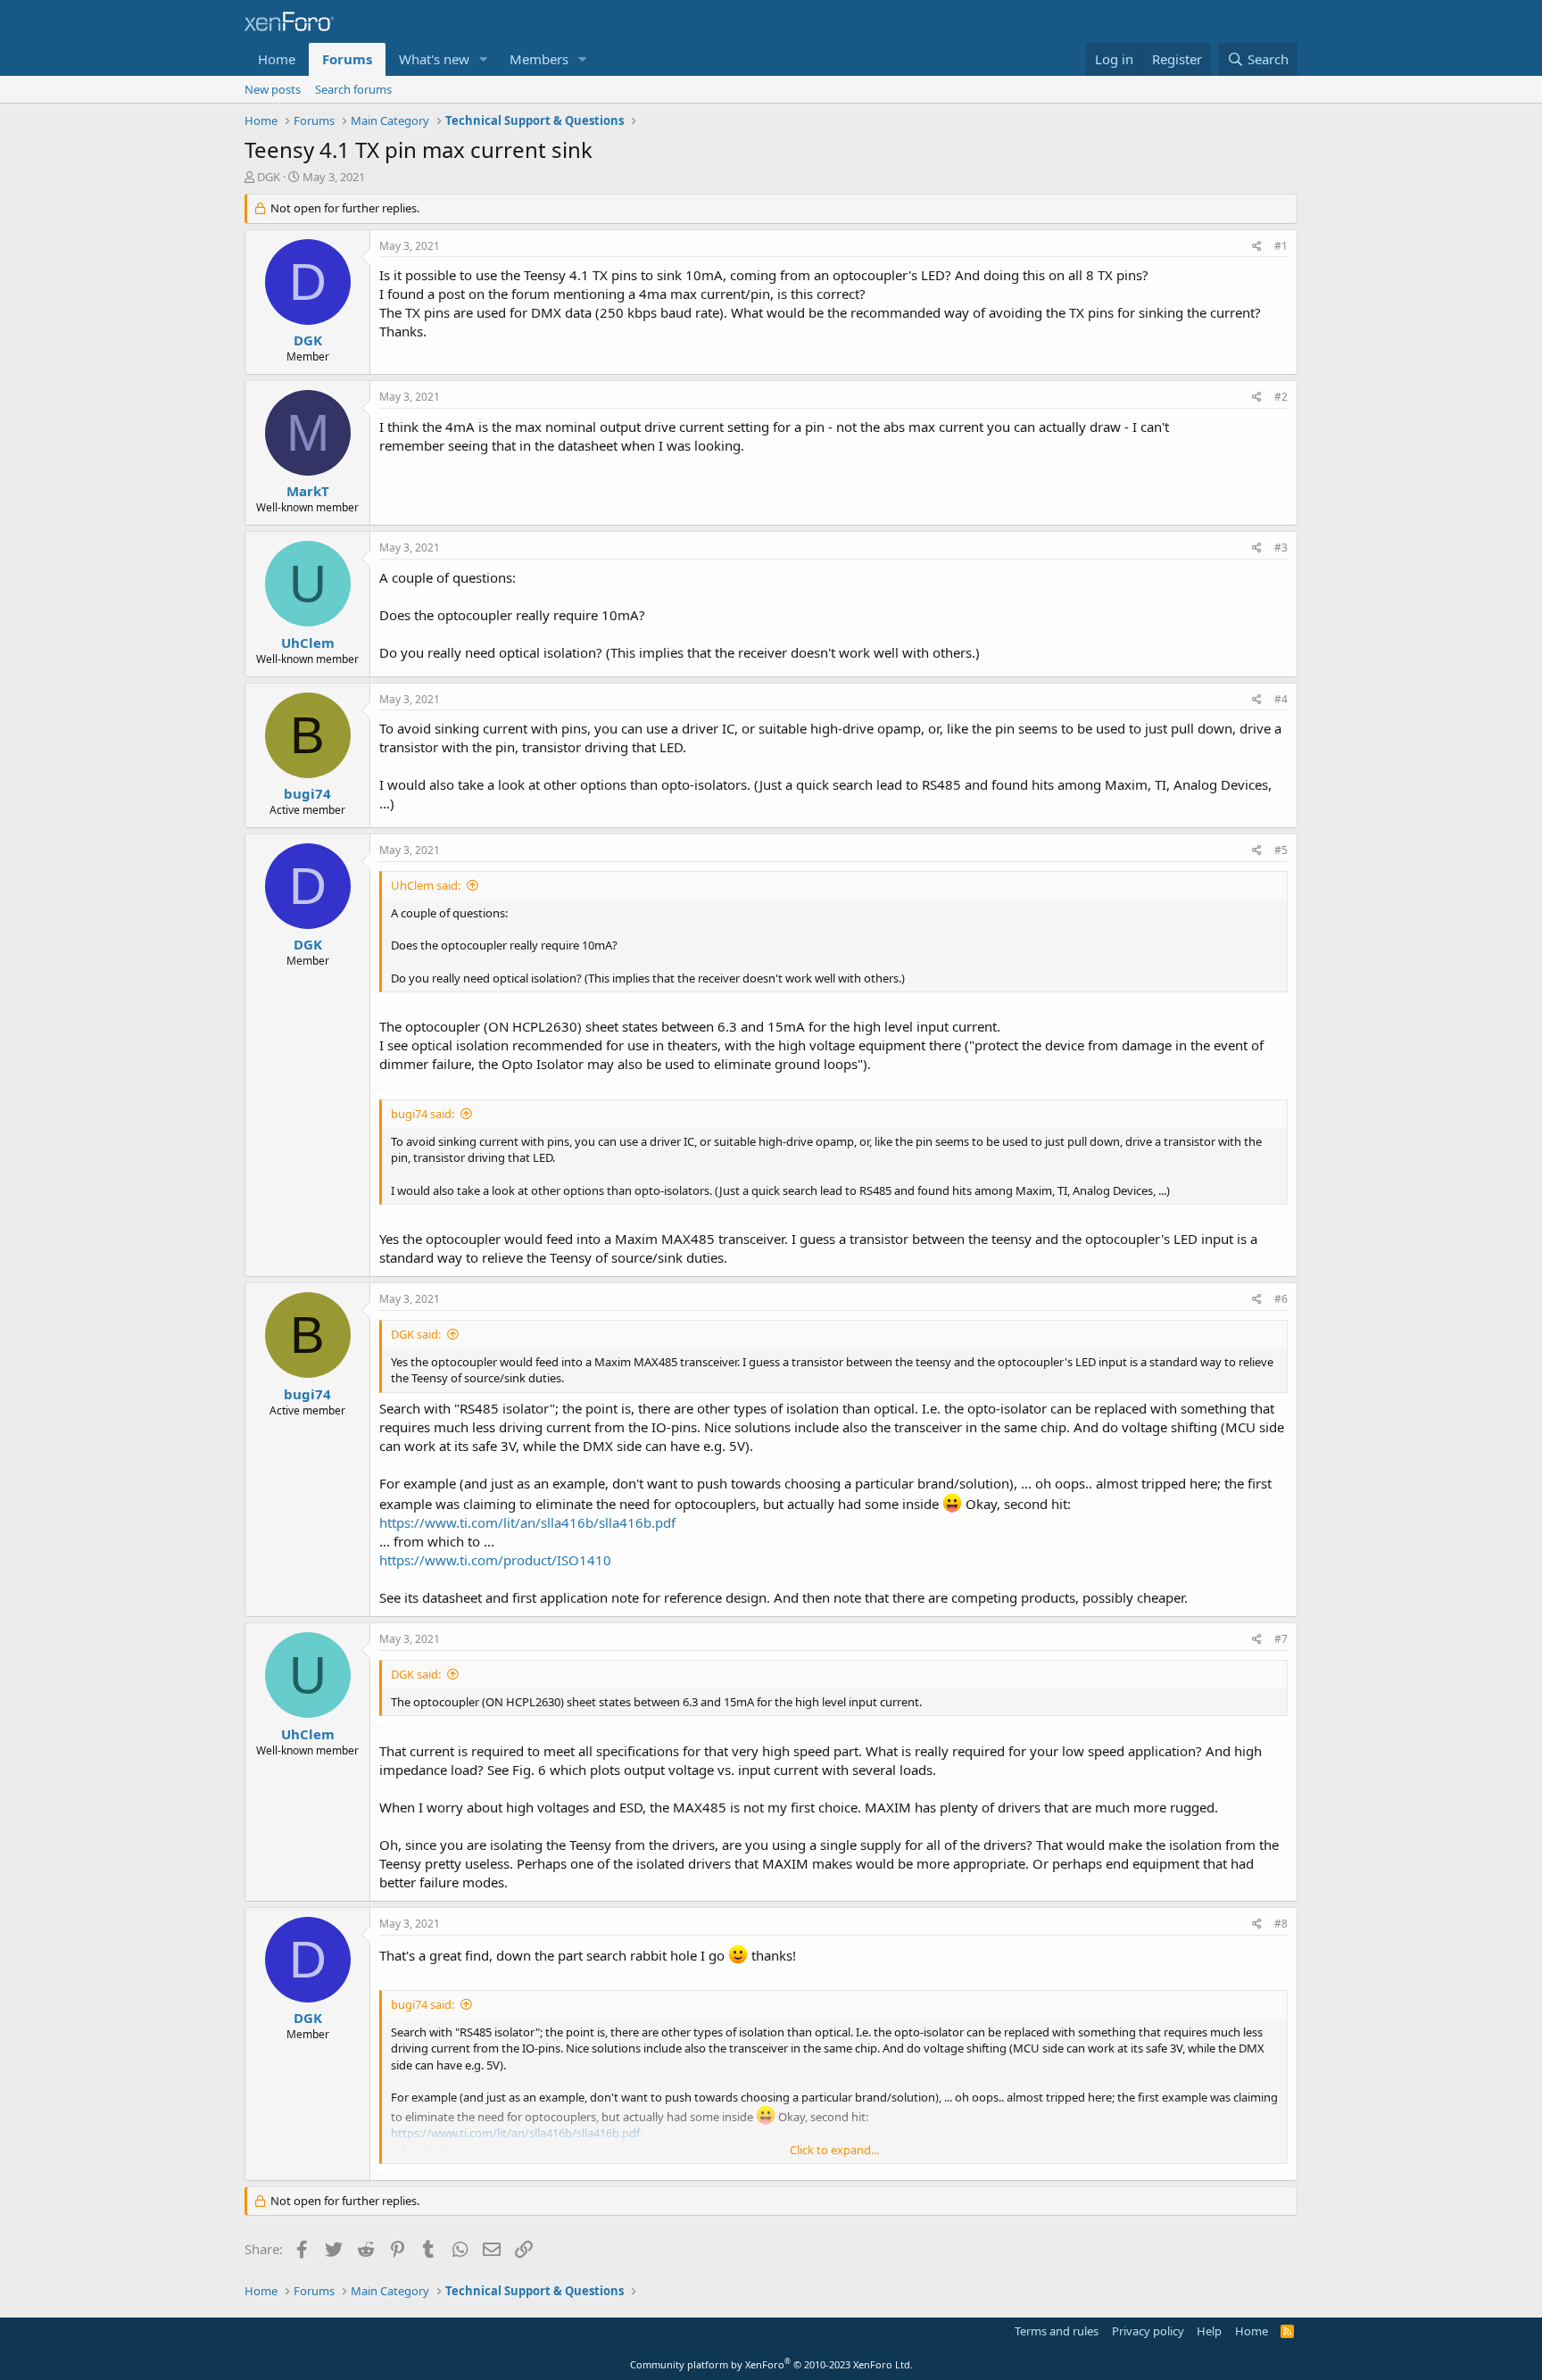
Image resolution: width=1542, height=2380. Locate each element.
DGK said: (416, 1334)
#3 (1281, 547)
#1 (1281, 246)
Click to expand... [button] (834, 2150)
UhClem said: (426, 885)
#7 (1281, 1639)
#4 (1281, 699)
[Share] (1257, 247)
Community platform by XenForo (771, 2364)
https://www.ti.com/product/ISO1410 (495, 1560)
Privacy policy (1148, 2331)
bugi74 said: (423, 1114)
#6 (1281, 1299)
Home (277, 59)
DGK (269, 177)
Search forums (353, 89)
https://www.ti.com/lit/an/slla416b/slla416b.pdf (527, 1522)
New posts (273, 89)
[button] (484, 59)
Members (539, 59)
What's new (434, 59)
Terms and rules (1057, 2331)
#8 (1281, 1924)
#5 (1281, 850)
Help (1209, 2331)
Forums (347, 59)
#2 (1281, 397)
